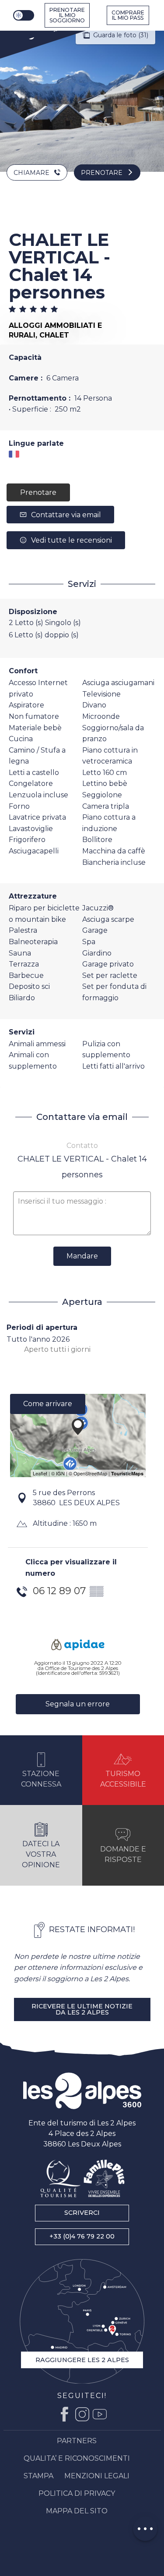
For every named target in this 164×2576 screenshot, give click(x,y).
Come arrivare (48, 1404)
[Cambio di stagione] (25, 15)
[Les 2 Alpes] (82, 2091)
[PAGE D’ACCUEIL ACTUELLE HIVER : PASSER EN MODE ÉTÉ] (24, 15)
